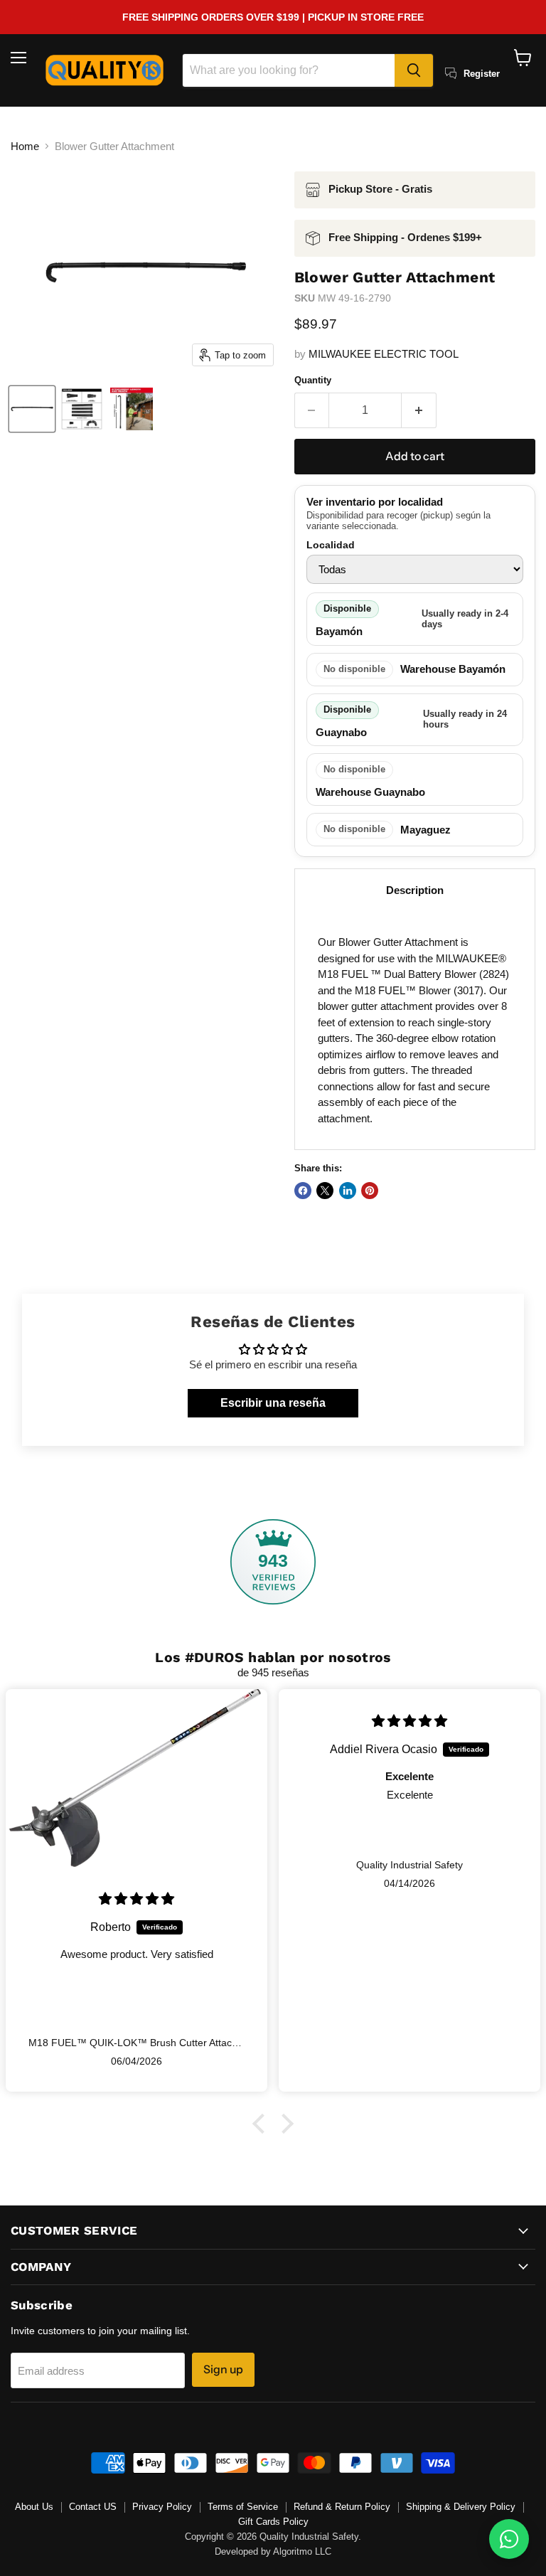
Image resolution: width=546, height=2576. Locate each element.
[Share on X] (325, 1191)
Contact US (93, 2507)
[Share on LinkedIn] (348, 1191)
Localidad (331, 545)
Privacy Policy (162, 2507)
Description (415, 890)
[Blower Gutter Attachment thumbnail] (32, 409)
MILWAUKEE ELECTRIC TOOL (384, 354)
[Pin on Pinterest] (370, 1191)
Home (25, 146)
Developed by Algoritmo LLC (273, 2551)
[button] (262, 2124)
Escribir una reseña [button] (273, 1403)
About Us (34, 2507)
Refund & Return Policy (342, 2507)
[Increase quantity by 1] (419, 410)
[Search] (414, 70)
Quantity (313, 380)
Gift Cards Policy (273, 2522)
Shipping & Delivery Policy (461, 2507)
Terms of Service (243, 2507)
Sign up (223, 2369)
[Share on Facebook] (303, 1191)
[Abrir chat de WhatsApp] (509, 2539)
